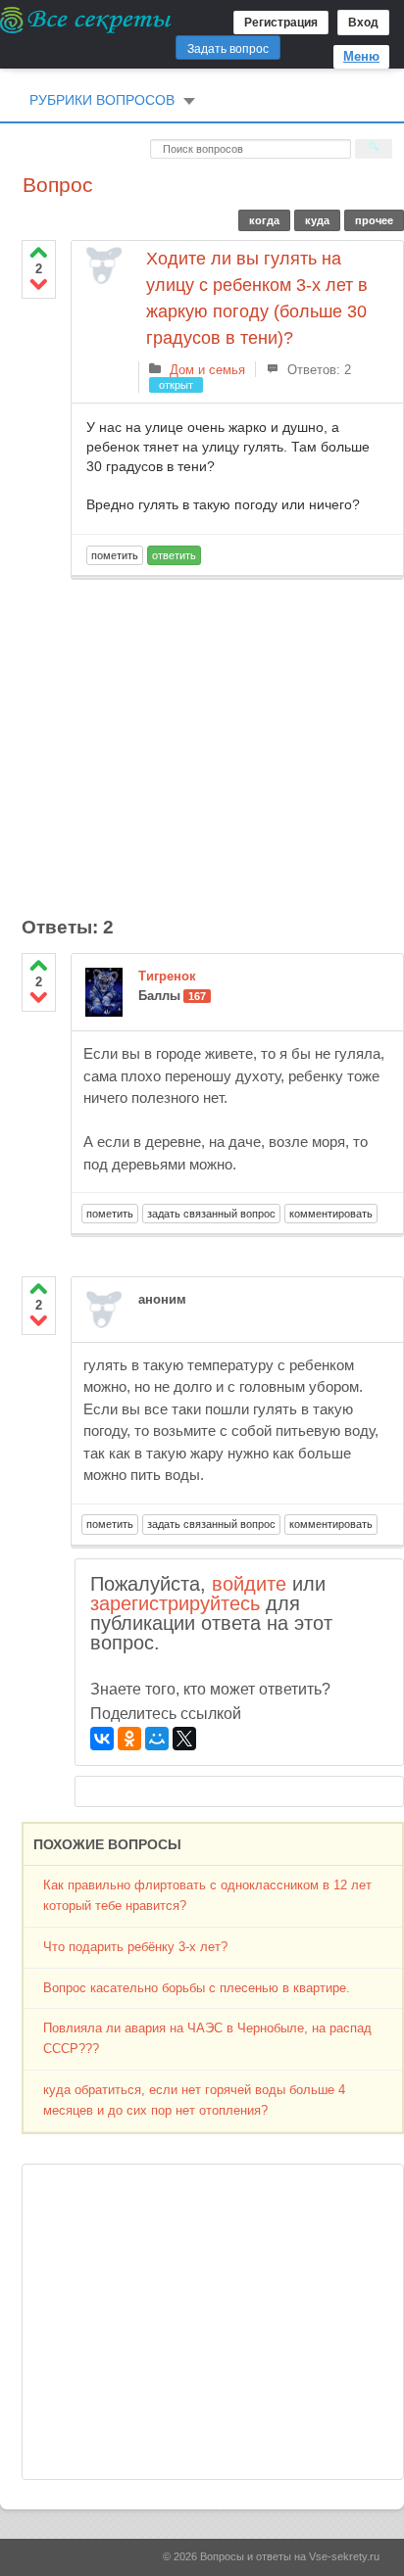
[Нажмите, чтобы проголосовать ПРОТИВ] (39, 284)
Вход (363, 23)
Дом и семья (207, 370)
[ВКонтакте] (102, 1739)
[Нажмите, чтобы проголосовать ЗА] (39, 252)
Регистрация (281, 23)
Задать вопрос (228, 49)
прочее (374, 220)
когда (264, 220)
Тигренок (167, 976)
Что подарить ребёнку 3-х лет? (135, 1947)
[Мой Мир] (157, 1739)
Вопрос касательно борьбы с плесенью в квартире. (197, 1988)
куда (317, 220)
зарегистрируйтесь (175, 1603)
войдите (249, 1584)
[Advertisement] (237, 737)
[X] (184, 1739)
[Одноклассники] (129, 1739)
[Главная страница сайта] (87, 20)
